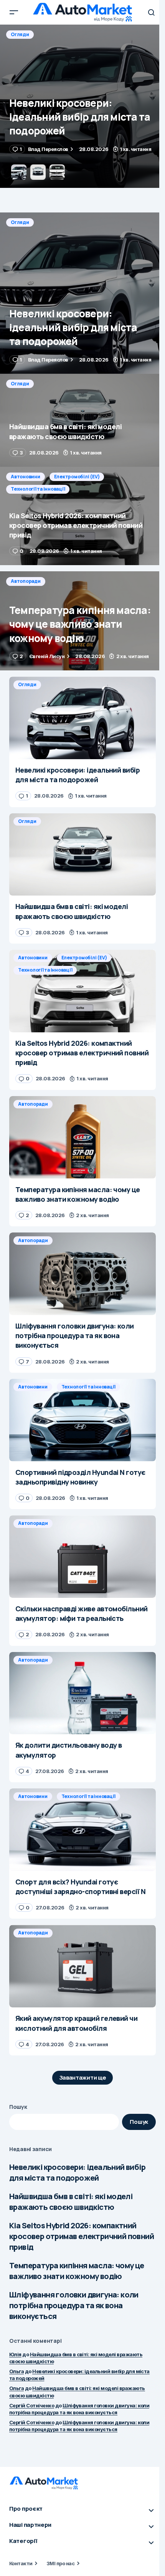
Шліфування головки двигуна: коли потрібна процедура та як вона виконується (74, 2305)
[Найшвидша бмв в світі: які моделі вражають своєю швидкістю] (82, 106)
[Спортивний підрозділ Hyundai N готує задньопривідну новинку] (82, 1420)
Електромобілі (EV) (77, 477)
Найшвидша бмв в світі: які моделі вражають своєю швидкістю (71, 2202)
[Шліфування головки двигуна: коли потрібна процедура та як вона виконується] (82, 1274)
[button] (14, 12)
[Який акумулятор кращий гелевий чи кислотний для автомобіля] (82, 1966)
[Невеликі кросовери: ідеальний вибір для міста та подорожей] (82, 293)
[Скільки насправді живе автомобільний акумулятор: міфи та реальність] (82, 1557)
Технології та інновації (38, 489)
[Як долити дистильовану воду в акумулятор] (82, 1693)
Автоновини (26, 477)
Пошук (18, 2107)
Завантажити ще (83, 2078)
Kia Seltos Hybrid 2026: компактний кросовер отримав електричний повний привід (82, 2236)
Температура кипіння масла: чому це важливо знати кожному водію (77, 2271)
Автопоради (26, 581)
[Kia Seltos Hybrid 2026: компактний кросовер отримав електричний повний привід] (82, 516)
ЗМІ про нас (60, 2563)
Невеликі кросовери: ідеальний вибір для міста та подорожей (77, 2172)
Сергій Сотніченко (32, 2405)
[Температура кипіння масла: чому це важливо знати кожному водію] (82, 621)
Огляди (20, 34)
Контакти (21, 2563)
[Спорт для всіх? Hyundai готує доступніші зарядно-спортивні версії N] (82, 1830)
